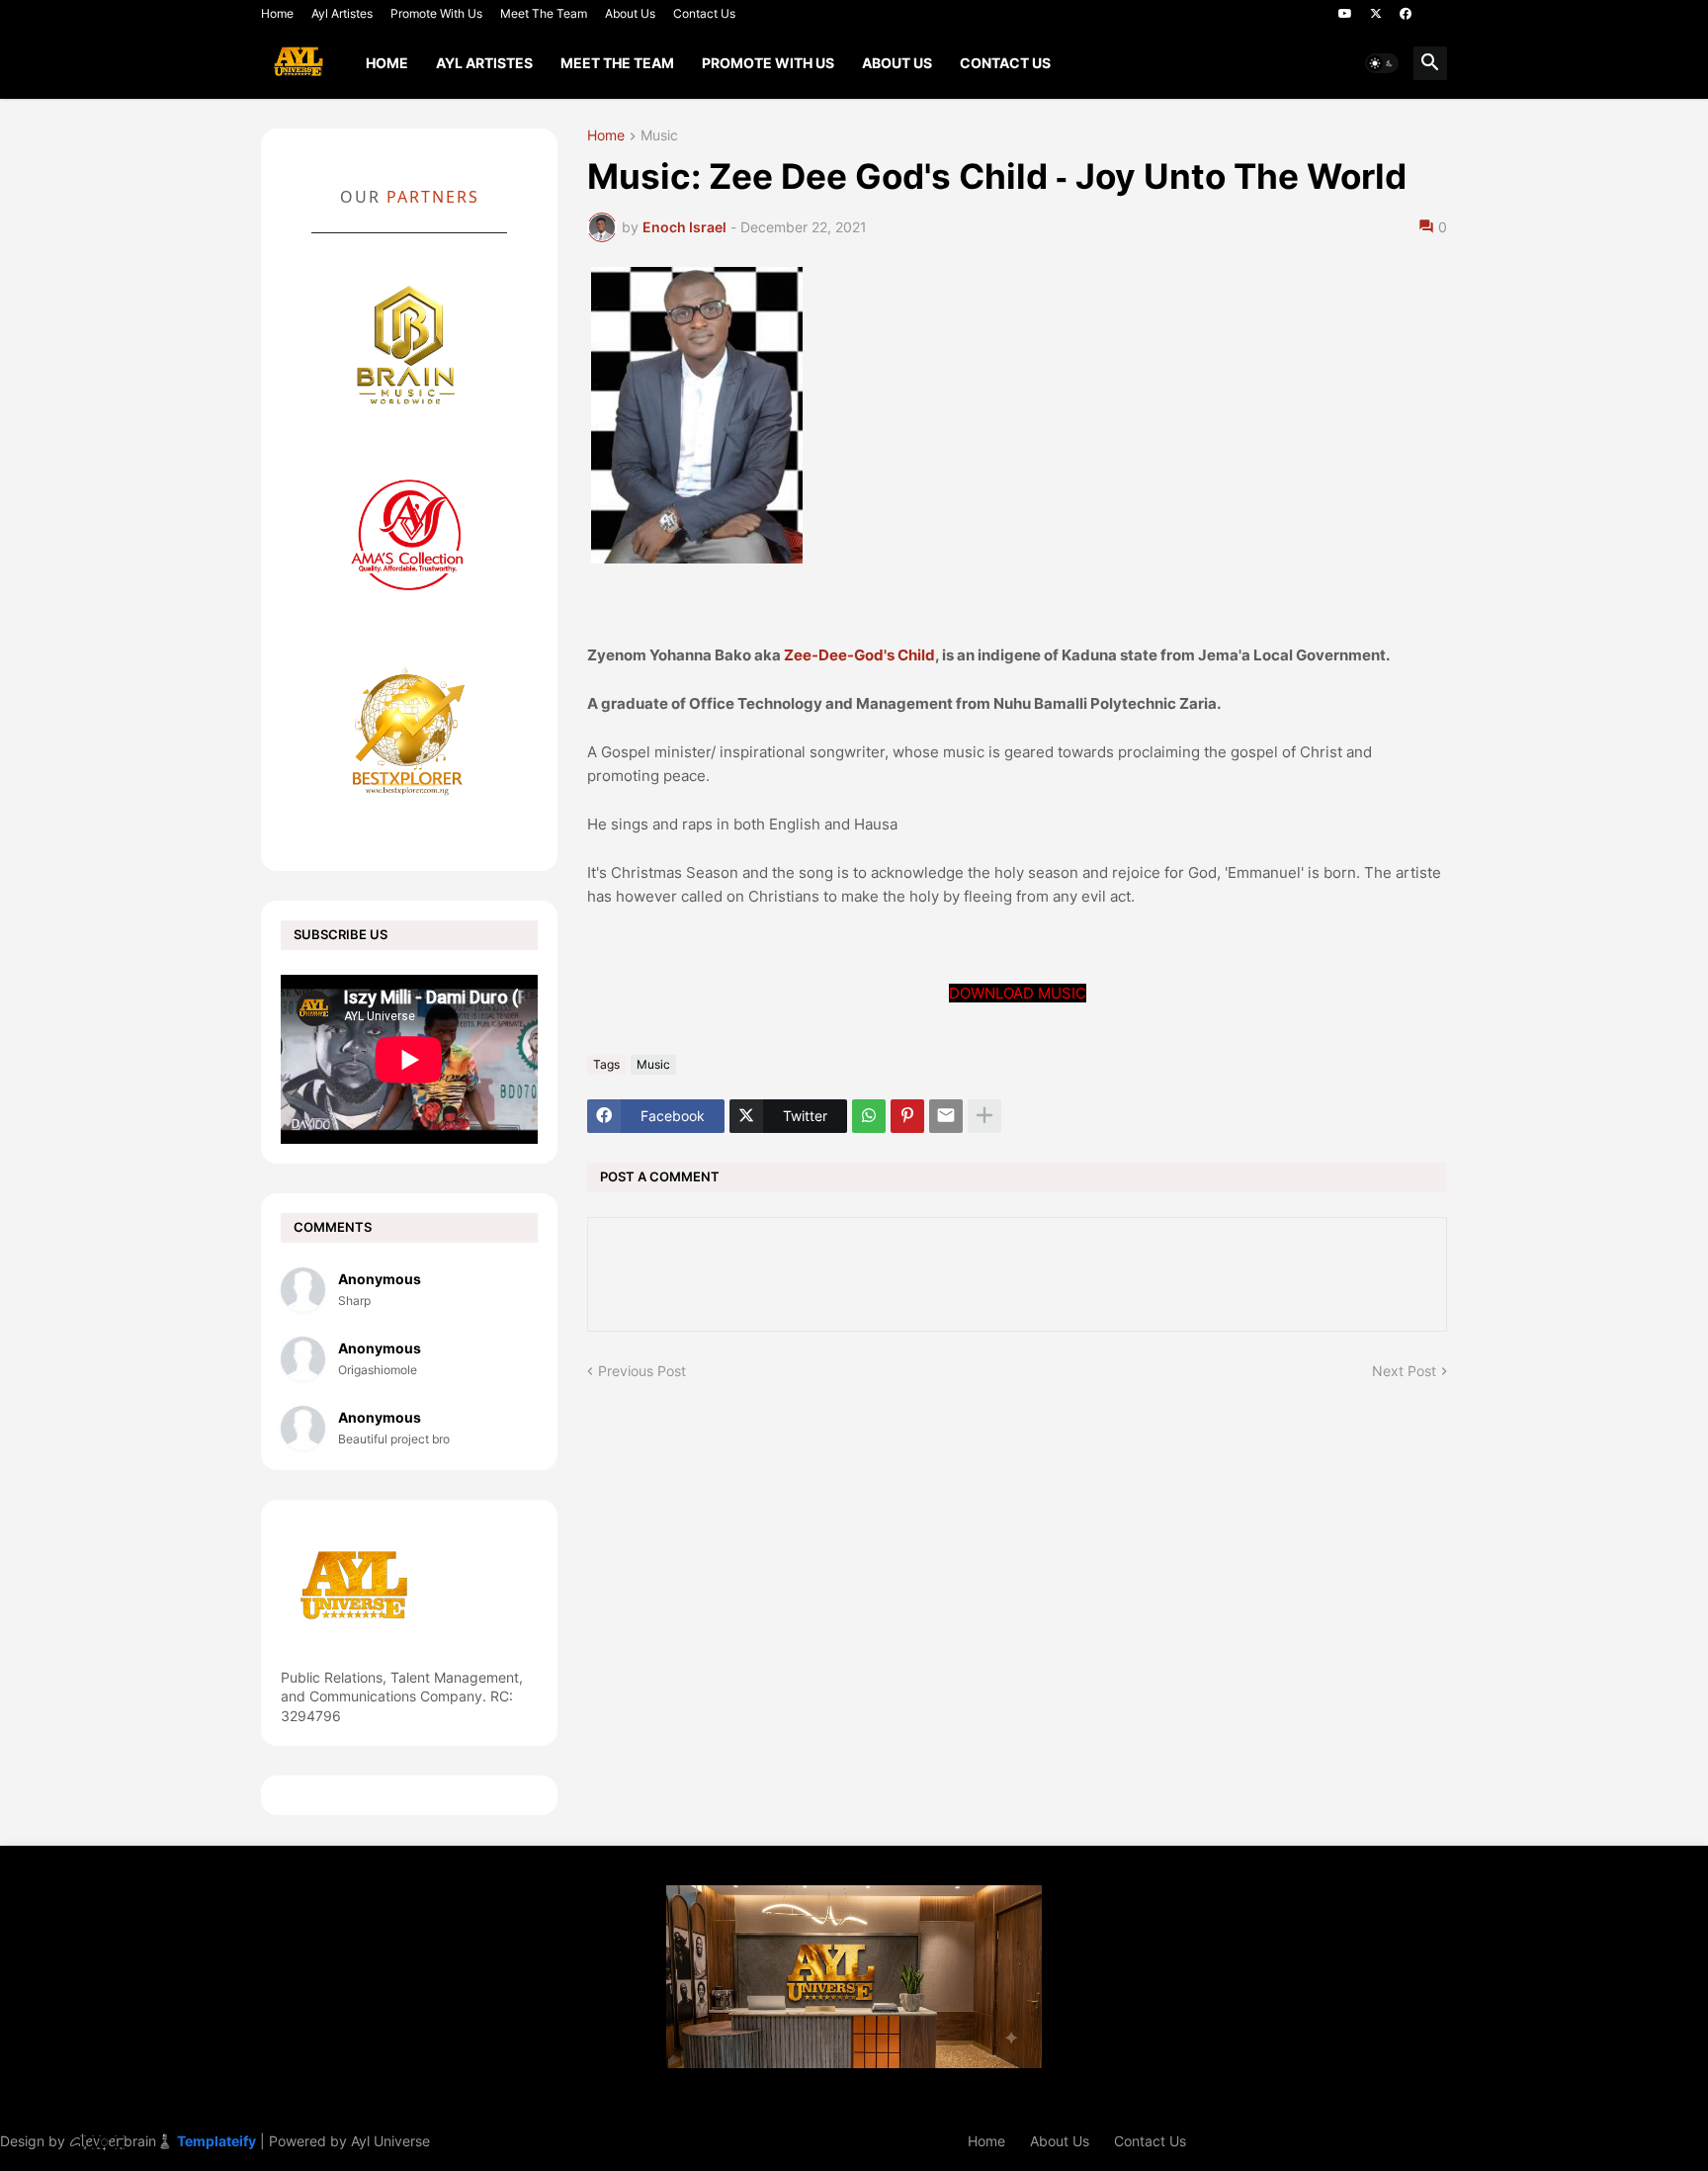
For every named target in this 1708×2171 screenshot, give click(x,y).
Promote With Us (436, 13)
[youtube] (1345, 14)
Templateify (216, 2141)
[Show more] (984, 1116)
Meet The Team (544, 13)
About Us (630, 13)
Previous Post (642, 1371)
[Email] (946, 1116)
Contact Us (704, 13)
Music (659, 136)
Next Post (1404, 1371)
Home (277, 13)
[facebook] (1406, 14)
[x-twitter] (1376, 14)
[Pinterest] (907, 1116)
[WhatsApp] (869, 1116)
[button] (1382, 63)
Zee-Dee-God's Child (859, 655)
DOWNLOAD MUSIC (1018, 993)
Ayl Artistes (342, 13)
